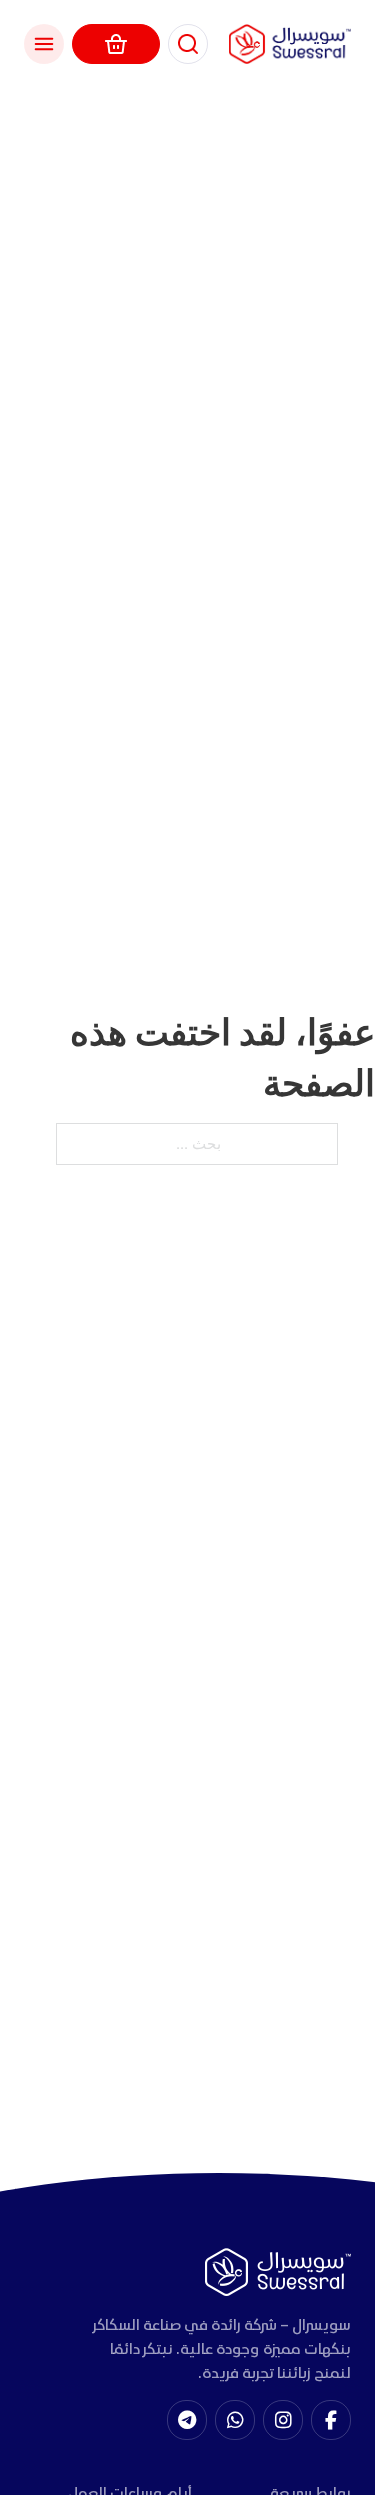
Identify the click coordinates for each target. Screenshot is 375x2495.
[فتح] (44, 44)
